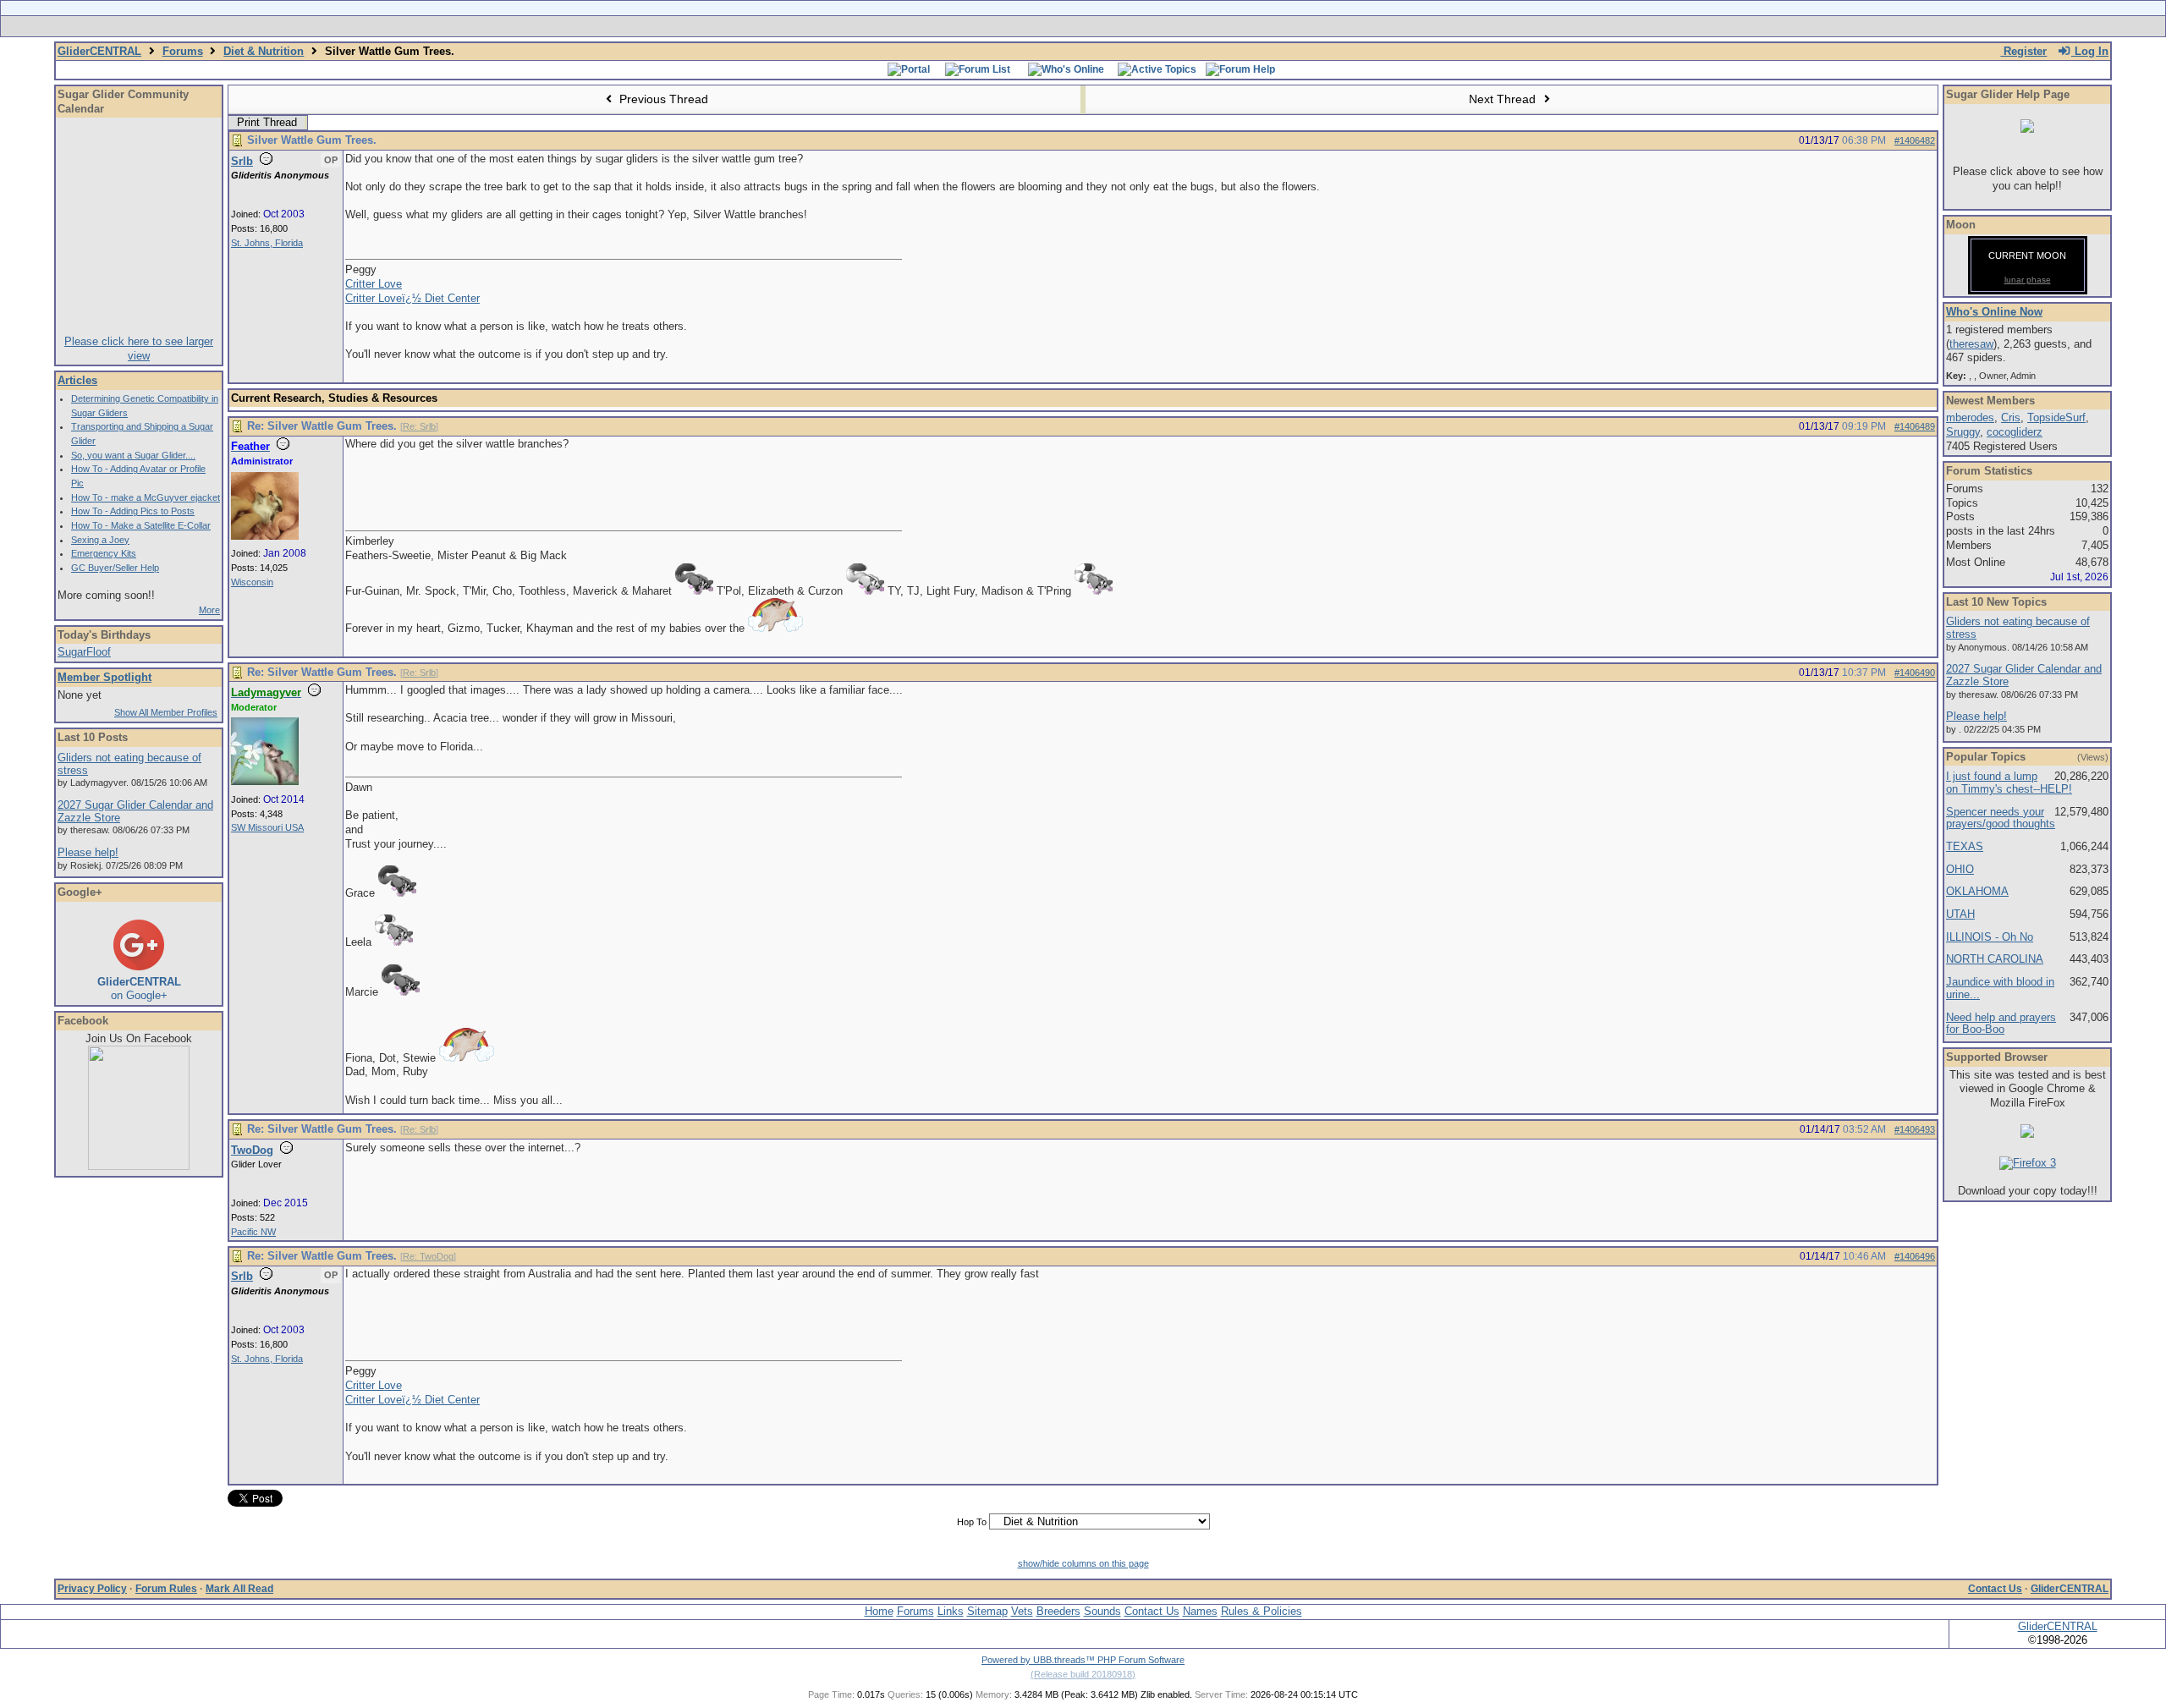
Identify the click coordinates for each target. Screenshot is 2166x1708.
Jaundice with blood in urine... (2000, 988)
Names (1200, 1611)
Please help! (88, 852)
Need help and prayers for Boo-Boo (2001, 1024)
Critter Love (374, 284)
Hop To (972, 1522)
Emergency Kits (104, 553)
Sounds (1102, 1611)
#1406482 (1915, 140)
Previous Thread (662, 99)
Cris (2011, 417)
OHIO (1960, 869)
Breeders (1058, 1611)
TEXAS (1965, 846)
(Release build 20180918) (1083, 1674)
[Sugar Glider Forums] (963, 26)
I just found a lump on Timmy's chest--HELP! (2009, 783)
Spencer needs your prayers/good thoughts (2001, 818)
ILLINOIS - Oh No (1990, 937)
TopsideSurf (2056, 417)
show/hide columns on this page (1083, 1563)
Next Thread (1504, 99)
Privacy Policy (92, 1589)
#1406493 (1915, 1129)
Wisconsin (252, 582)
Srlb (242, 161)
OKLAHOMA (1977, 891)
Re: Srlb (419, 426)
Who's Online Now (1994, 312)
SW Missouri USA (267, 827)
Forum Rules (166, 1589)
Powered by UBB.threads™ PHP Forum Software (1083, 1660)
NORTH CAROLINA (1995, 959)
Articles (77, 380)
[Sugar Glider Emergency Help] (1270, 26)
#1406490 (1915, 673)
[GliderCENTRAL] (139, 1166)
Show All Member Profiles (166, 712)
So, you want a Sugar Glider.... (133, 455)
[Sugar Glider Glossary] (1117, 26)
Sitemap (987, 1611)
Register (2023, 51)
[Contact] (1195, 26)
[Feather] (265, 536)
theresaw (1971, 344)
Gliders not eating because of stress (129, 764)
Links (951, 1611)
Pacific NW (253, 1232)
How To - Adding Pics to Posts (133, 511)
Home (879, 1611)
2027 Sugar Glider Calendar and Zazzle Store (135, 811)
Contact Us (1995, 1589)
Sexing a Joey (100, 540)
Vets (1022, 1611)
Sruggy (1963, 432)
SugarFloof (84, 652)
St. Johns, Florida (267, 243)
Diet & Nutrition (264, 51)
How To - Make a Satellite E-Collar (141, 525)
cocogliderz (2015, 432)
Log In (2090, 51)
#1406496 (1915, 1256)
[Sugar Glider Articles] (1039, 26)
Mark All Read (239, 1589)
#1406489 (1915, 426)
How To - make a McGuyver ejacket (146, 497)
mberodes (1970, 417)
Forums (183, 51)
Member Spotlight (104, 677)
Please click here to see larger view (139, 349)
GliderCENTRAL (99, 51)
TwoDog (252, 1150)
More (209, 610)
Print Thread (267, 122)
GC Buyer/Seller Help (115, 568)
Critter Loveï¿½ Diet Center (412, 298)
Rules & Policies (1262, 1611)
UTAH (1960, 914)
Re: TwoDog (428, 1256)
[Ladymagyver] (265, 782)
